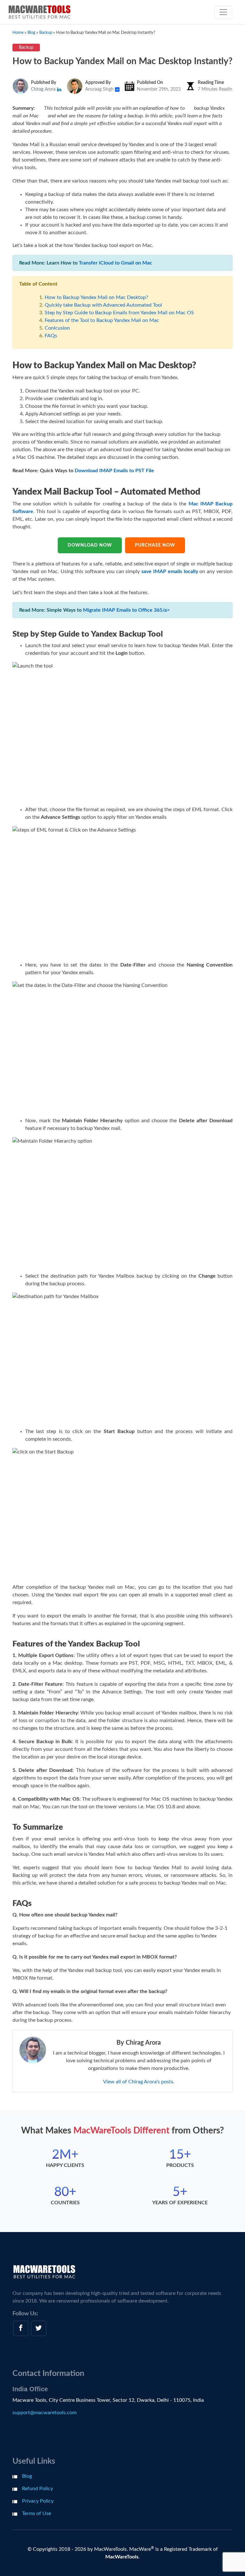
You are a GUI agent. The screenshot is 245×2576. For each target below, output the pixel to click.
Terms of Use (37, 2513)
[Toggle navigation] (223, 12)
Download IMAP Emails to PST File (114, 471)
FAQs (51, 336)
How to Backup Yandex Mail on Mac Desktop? (96, 297)
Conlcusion (57, 328)
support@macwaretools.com (45, 2413)
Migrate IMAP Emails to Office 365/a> (126, 610)
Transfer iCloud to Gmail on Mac (115, 263)
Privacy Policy (38, 2501)
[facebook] (21, 2328)
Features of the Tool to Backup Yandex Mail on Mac (102, 320)
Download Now (90, 545)
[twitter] (39, 2328)
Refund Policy (37, 2489)
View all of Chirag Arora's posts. (139, 2082)
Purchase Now (155, 545)
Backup (26, 48)
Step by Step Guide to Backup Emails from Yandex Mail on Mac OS (119, 313)
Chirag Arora (44, 89)
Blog (27, 2476)
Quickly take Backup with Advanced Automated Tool (103, 305)
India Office (30, 2389)
